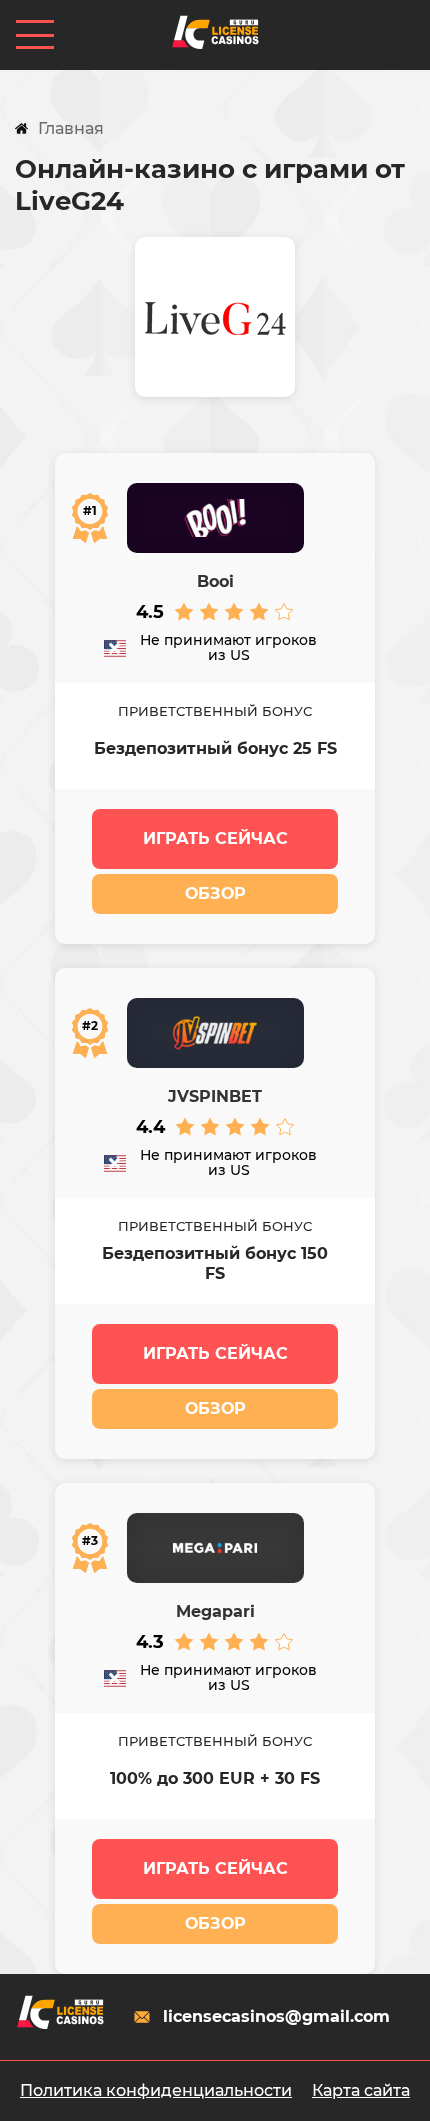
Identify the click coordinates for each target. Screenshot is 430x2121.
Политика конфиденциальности (156, 2090)
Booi (215, 582)
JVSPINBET (215, 1097)
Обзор (215, 893)
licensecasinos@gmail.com (276, 2016)
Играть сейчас (215, 838)
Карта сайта (361, 2090)
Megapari (215, 1612)
